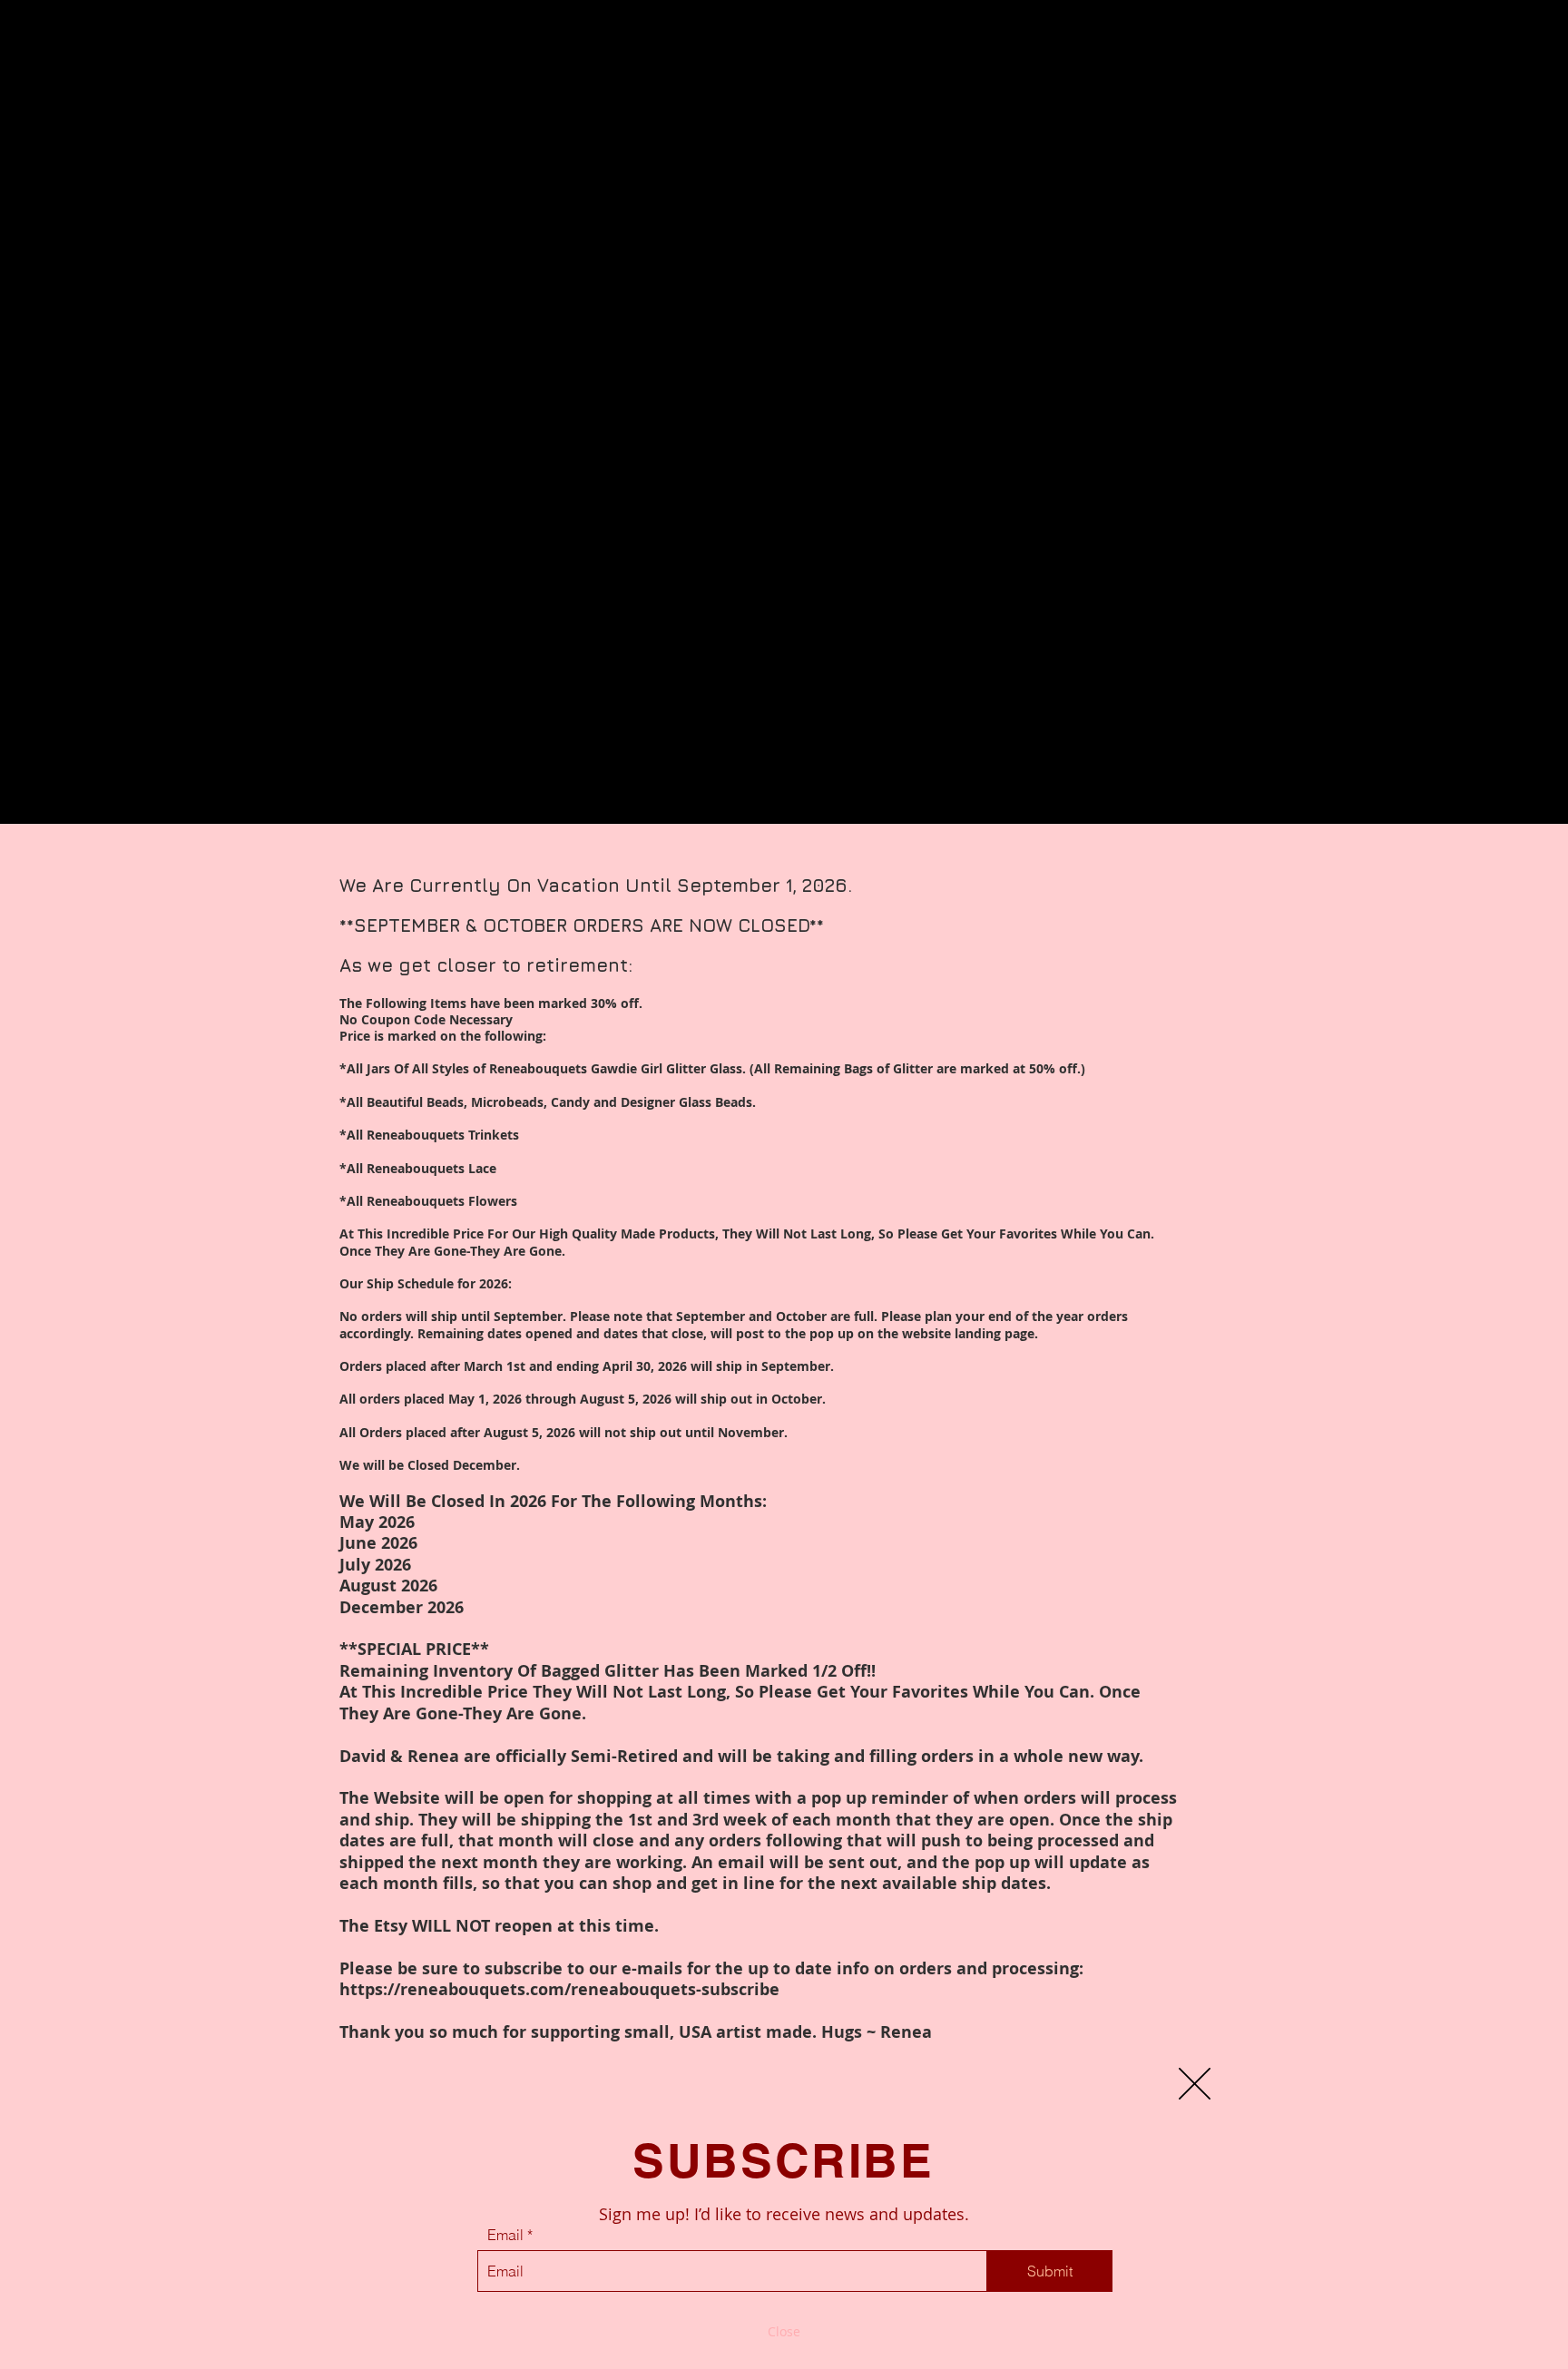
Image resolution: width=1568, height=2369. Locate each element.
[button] (1195, 2084)
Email (505, 2235)
